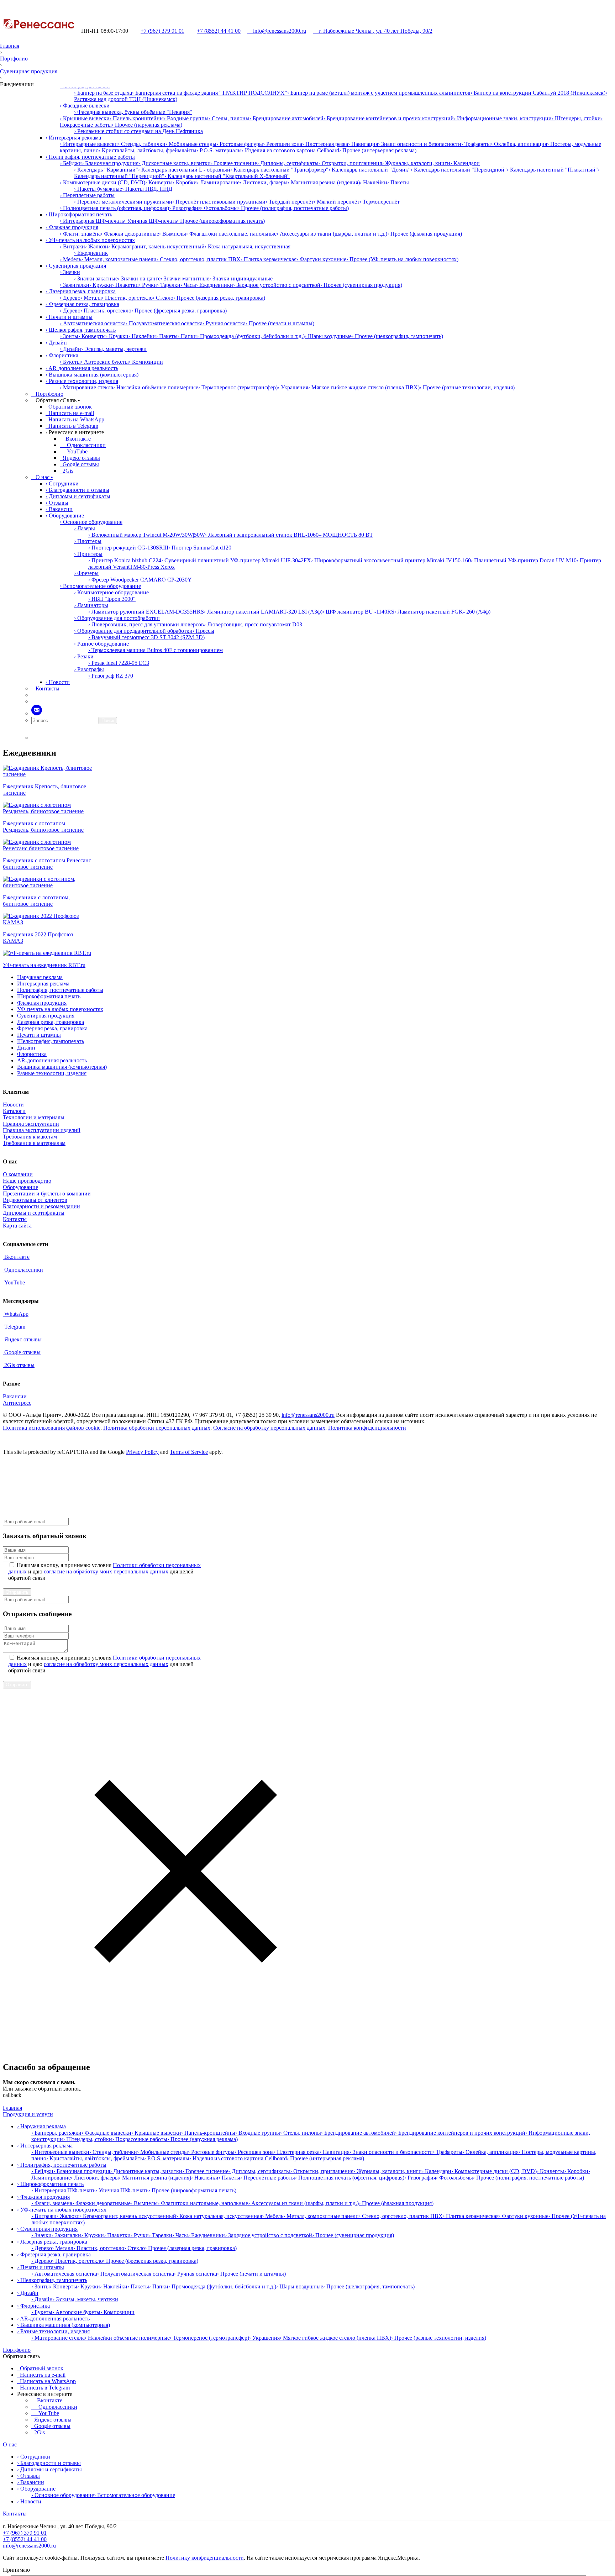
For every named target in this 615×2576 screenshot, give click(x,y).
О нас (10, 2444)
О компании (18, 1174)
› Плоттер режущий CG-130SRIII (128, 548)
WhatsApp (16, 1314)
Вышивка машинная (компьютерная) (62, 1067)
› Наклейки (374, 182)
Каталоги (14, 1111)
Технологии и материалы (34, 1117)
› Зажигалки (75, 285)
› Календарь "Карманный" (106, 170)
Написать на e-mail (70, 413)
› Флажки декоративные (130, 234)
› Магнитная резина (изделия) (324, 182)
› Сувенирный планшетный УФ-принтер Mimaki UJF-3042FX (236, 560)
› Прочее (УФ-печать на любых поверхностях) (402, 259)
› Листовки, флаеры (264, 182)
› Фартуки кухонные (321, 259)
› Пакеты (398, 182)
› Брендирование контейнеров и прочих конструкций (389, 118)
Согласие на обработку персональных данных (269, 1428)
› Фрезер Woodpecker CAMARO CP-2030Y (140, 580)
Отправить (17, 1592)
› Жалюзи (97, 246)
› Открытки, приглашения (350, 163)
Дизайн (26, 1048)
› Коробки (185, 182)
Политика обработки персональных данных (157, 1428)
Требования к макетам (30, 1137)
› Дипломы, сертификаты (288, 163)
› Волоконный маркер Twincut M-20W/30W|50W (147, 535)
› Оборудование (65, 516)
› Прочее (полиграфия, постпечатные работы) (293, 208)
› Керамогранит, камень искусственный (156, 246)
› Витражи (72, 246)
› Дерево (70, 298)
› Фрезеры (86, 573)
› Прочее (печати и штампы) (280, 323)
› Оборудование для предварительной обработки (133, 631)
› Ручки (148, 285)
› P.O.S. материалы (219, 150)
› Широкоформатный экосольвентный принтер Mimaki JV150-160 (391, 560)
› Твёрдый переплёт (290, 202)
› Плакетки (125, 285)
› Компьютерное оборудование (111, 592)
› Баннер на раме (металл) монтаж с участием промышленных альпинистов (379, 93)
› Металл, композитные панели (119, 259)
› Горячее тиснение (234, 163)
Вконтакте (75, 439)
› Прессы (203, 631)
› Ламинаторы (91, 605)
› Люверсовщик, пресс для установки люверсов (146, 624)
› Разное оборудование (101, 644)
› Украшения (293, 387)
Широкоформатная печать (49, 996)
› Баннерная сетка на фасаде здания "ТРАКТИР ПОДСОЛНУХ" (210, 93)
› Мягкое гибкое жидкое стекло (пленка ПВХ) (364, 387)
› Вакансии (59, 509)
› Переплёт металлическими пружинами (123, 202)
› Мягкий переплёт (337, 202)
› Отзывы (57, 503)
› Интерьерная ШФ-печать (92, 221)
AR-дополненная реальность (52, 1060)
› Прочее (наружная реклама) (147, 125)
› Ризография (185, 208)
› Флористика (62, 355)
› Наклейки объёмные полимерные (156, 387)
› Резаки (84, 656)
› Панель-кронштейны (137, 118)
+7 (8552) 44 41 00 (219, 31)
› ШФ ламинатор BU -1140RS (358, 612)
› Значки (70, 272)
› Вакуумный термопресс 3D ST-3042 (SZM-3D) (146, 637)
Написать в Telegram (72, 426)
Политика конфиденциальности (367, 1428)
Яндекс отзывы (81, 458)
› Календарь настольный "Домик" (370, 170)
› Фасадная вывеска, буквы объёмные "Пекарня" (133, 112)
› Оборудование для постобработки (117, 618)
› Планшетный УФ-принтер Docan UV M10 (524, 560)
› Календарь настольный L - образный (184, 170)
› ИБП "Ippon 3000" (112, 599)
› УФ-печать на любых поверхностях (90, 240)
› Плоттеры (88, 541)
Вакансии (15, 1396)
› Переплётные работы (87, 195)
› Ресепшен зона (283, 144)
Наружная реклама (40, 977)
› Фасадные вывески (85, 106)
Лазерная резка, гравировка (51, 1022)
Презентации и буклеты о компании (47, 1194)
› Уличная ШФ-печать (150, 221)
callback (12, 2095)
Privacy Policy (142, 1452)
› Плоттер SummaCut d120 (200, 548)
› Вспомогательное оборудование (100, 586)
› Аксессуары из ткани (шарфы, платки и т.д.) (332, 234)
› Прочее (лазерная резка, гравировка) (219, 298)
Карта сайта (17, 1226)
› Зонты (69, 336)
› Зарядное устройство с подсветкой (277, 285)
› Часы (188, 285)
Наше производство (27, 1181)
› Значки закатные (96, 278)
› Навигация (363, 144)
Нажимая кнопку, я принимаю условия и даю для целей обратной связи (104, 1571)
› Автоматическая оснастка (93, 323)
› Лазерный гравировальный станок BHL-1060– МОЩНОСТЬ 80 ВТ (289, 535)
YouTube (74, 451)
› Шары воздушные (328, 336)
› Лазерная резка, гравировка (81, 291)
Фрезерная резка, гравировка (52, 1028)
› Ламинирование (218, 182)
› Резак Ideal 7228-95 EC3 (119, 663)
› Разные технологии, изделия (82, 381)
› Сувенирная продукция (76, 266)
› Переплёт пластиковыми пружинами (219, 202)
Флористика (32, 1054)
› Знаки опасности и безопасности (420, 144)
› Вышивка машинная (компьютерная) (92, 375)
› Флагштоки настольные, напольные (231, 234)
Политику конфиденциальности (205, 2558)
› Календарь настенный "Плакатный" (552, 170)
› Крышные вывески (85, 118)
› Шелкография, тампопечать (81, 330)
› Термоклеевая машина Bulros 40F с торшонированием (156, 650)
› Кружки (101, 285)
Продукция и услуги (28, 2114)
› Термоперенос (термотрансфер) (238, 387)
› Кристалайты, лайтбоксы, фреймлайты (148, 150)
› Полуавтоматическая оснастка (164, 323)
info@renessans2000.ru (277, 31)
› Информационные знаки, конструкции (503, 118)
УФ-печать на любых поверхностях (60, 1009)
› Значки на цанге (139, 278)
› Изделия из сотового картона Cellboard (290, 150)
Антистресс (17, 1403)
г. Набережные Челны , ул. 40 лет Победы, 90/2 (373, 31)
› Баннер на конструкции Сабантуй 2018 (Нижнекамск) (538, 93)
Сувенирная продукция (29, 71)
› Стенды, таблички (142, 144)
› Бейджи (71, 163)
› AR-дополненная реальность (82, 368)
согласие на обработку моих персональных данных (106, 1571)
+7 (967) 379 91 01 (162, 31)
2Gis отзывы (19, 1365)
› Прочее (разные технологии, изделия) (467, 387)
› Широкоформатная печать (79, 214)
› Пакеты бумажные (98, 189)
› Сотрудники (62, 483)
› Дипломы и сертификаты (78, 496)
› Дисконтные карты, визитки (175, 163)
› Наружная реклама (41, 2126)
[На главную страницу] (38, 31)
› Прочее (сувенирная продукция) (361, 285)
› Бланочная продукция (110, 163)
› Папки (187, 336)
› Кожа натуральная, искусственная (248, 246)
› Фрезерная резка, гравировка (82, 304)
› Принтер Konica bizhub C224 (125, 560)
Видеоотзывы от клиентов (35, 1200)
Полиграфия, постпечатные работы (60, 990)
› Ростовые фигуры (240, 144)
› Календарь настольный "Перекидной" (459, 170)
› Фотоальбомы (219, 208)
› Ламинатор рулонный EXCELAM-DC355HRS (146, 612)
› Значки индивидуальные (241, 278)
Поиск (108, 721)
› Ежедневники (215, 285)
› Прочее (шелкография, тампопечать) (397, 336)
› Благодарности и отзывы (77, 490)
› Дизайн (56, 343)
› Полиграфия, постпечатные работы (90, 157)
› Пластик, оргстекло (127, 298)
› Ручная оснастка (224, 323)
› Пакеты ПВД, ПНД (147, 189)
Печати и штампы (39, 1035)
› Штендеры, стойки (576, 118)
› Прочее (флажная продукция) (425, 234)
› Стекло (163, 298)
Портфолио (14, 59)
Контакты (15, 1219)
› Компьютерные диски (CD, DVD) (102, 182)
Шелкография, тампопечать (51, 1041)
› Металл (91, 298)
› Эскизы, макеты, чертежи (114, 349)
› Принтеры (88, 554)
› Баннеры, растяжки (56, 2133)
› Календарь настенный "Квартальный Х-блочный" (227, 176)
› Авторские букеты (105, 362)
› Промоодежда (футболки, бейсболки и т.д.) (251, 336)
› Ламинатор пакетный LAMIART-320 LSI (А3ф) (263, 612)
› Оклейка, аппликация (519, 144)
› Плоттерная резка (325, 144)
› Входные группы (186, 118)
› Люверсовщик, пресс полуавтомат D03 (253, 624)
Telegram (14, 1327)
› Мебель (70, 259)
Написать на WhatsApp (75, 419)
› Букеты (70, 362)
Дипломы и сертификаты (34, 1213)
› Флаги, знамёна (80, 234)
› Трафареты (476, 144)
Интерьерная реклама (43, 984)
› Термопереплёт (380, 202)
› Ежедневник (91, 253)
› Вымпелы (173, 234)
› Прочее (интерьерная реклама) (378, 150)
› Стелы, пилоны (229, 118)
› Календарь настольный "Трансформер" (279, 170)
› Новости (58, 682)
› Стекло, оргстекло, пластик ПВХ (199, 259)
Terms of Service (189, 1452)
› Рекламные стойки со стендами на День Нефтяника (138, 131)
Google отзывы (80, 464)
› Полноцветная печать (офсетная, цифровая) (114, 208)
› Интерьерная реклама (73, 138)
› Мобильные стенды (191, 144)
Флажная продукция (42, 1003)
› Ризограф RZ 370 (111, 676)
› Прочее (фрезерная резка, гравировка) (179, 311)
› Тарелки (169, 285)
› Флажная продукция (72, 227)
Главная (10, 46)
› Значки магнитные (185, 278)
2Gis (67, 471)
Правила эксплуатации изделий (42, 1130)
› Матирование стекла (86, 387)
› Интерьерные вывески (89, 144)
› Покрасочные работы (140, 2139)
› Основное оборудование (91, 522)
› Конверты (159, 182)
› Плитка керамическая (269, 259)
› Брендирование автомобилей (287, 118)
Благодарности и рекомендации (41, 1206)
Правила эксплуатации (31, 1124)
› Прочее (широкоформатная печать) (221, 221)
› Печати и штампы (69, 317)
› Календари (465, 163)
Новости (13, 1105)
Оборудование (20, 1187)
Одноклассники (83, 445)
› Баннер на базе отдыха (103, 93)
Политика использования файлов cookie (52, 1428)
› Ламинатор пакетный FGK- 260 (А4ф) (442, 612)
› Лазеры (85, 528)
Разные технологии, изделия (52, 1073)
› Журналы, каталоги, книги (416, 163)
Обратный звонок (69, 407)
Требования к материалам (34, 1143)
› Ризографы (89, 669)
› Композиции (146, 362)
